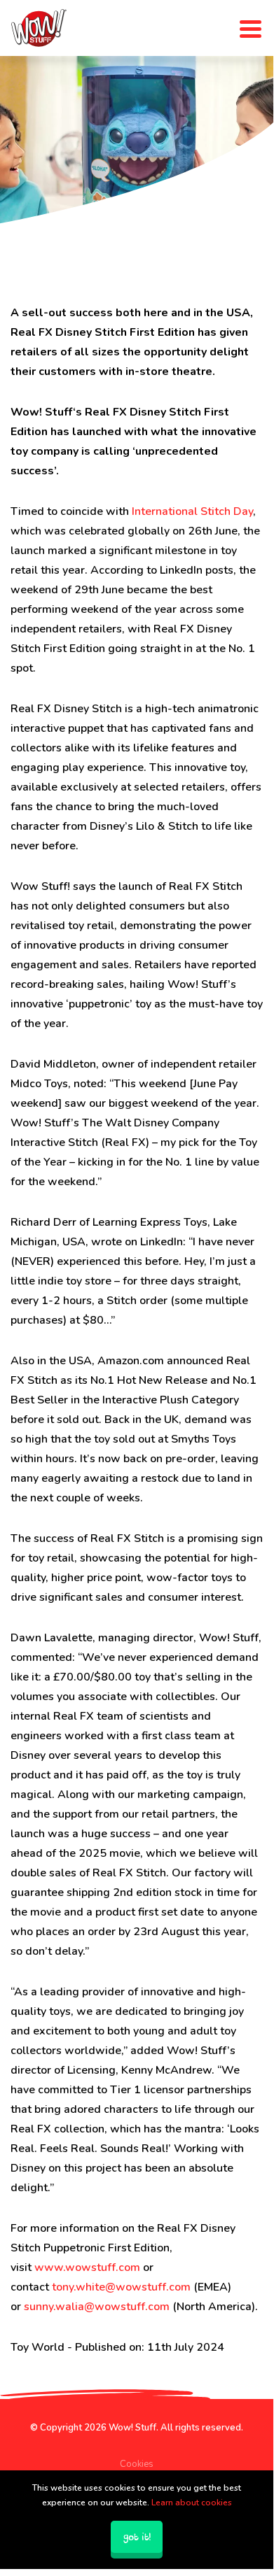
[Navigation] (251, 28)
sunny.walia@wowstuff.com (97, 2307)
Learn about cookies (192, 2503)
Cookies (137, 2464)
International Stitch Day (192, 511)
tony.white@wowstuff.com (121, 2287)
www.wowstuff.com (87, 2267)
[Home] (39, 28)
